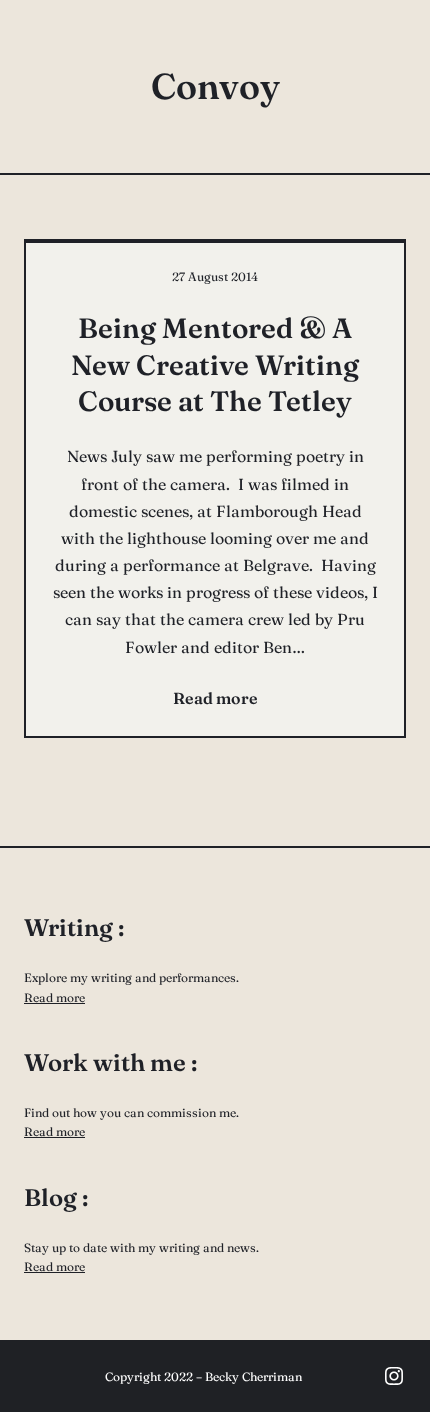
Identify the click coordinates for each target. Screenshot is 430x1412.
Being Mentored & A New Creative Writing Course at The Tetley (215, 364)
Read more (54, 997)
